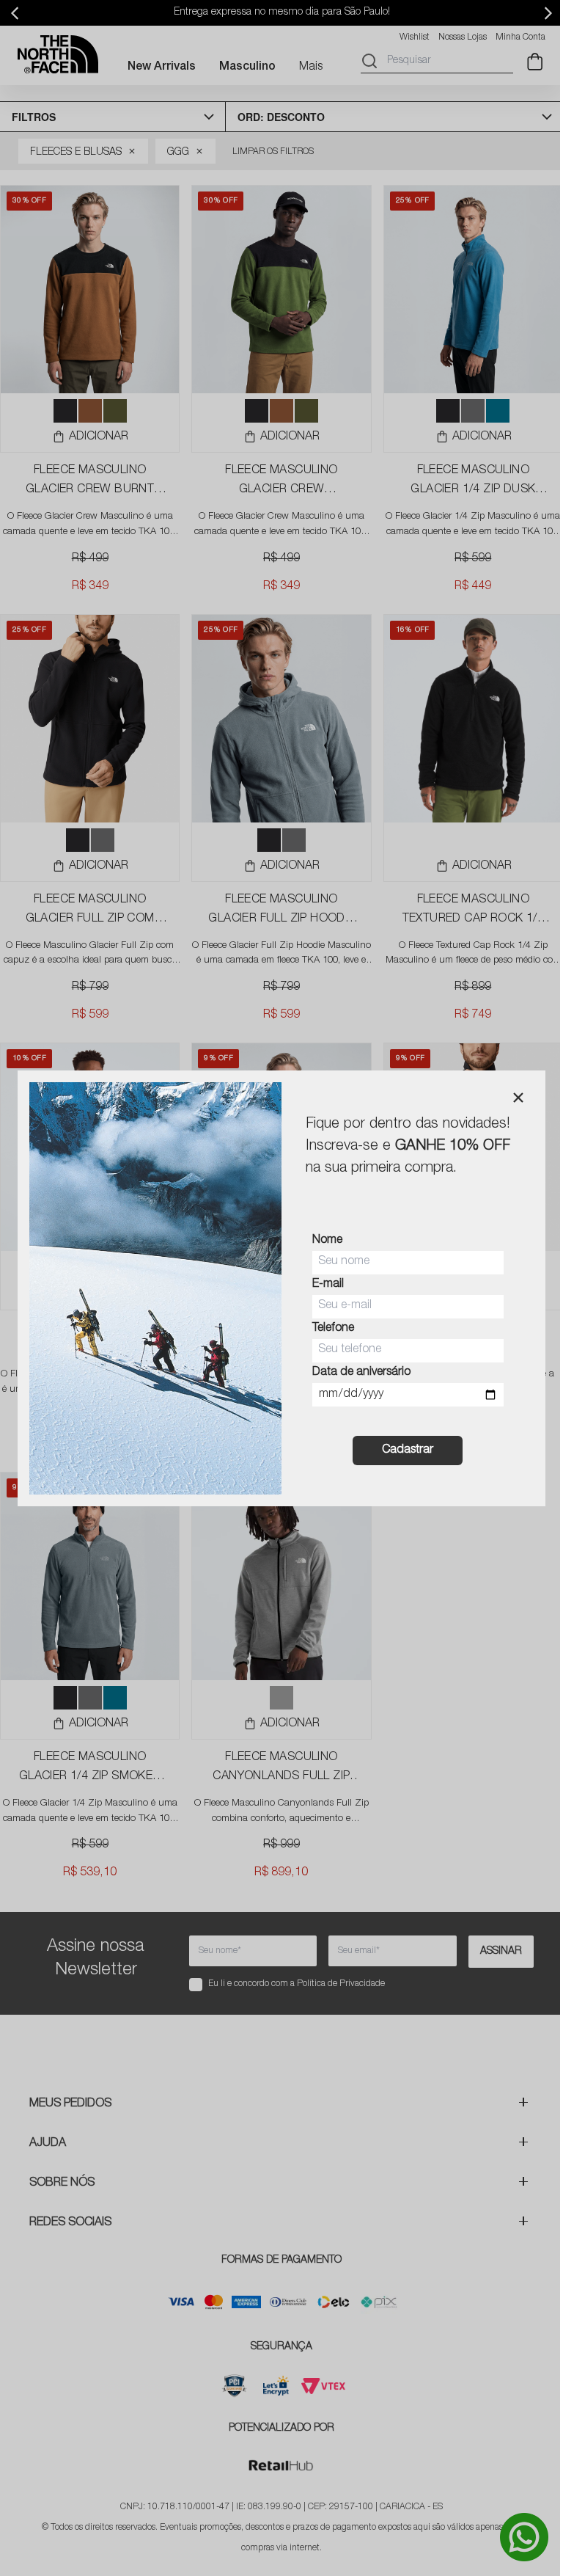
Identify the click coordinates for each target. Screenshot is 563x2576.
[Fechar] (518, 1098)
